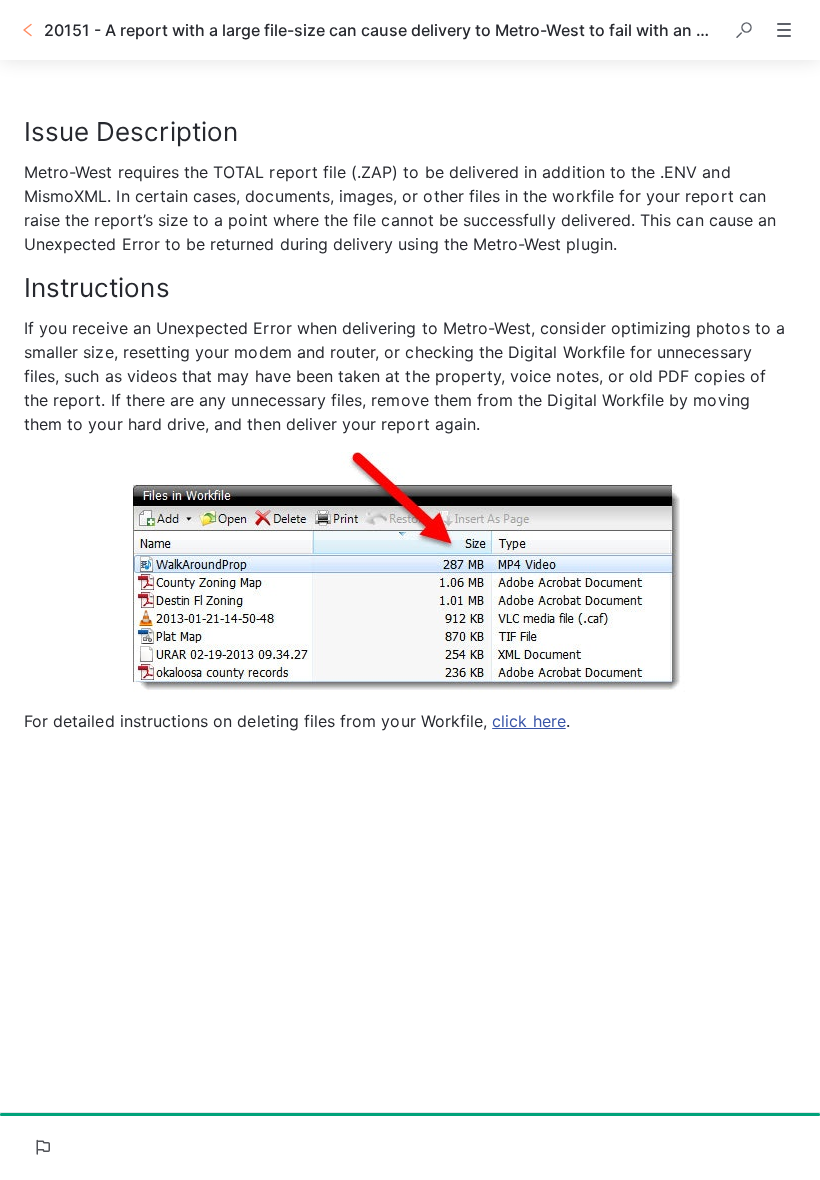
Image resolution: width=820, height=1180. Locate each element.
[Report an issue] (42, 1147)
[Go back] (28, 30)
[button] (744, 30)
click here (529, 721)
